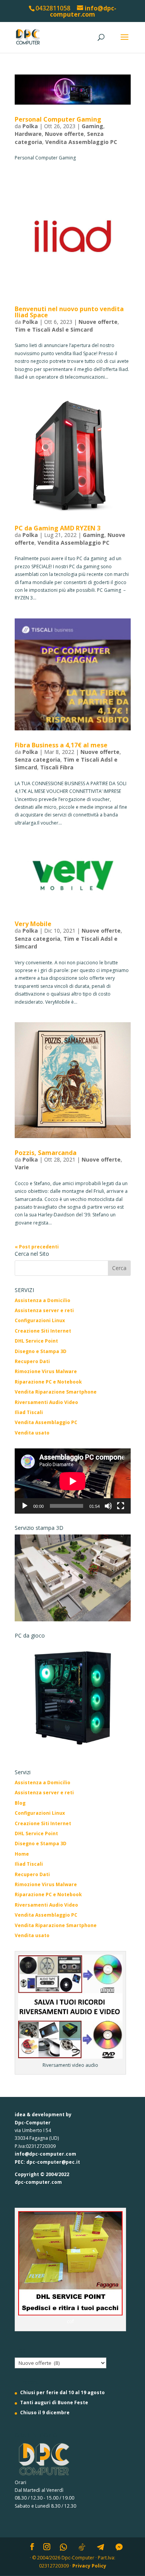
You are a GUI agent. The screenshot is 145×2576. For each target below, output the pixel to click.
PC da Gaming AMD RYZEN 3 (58, 528)
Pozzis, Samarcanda (46, 1153)
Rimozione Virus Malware (46, 1371)
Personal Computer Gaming (58, 119)
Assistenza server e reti (44, 1310)
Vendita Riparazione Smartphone (56, 1392)
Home (22, 1854)
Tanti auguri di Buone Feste (54, 2402)
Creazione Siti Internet (43, 1331)
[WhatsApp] (63, 2547)
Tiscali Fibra (57, 767)
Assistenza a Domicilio (43, 1300)
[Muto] (108, 1506)
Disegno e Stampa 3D (41, 1351)
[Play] (25, 1506)
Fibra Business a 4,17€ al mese (61, 745)
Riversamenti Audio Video (46, 1402)
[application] (73, 1481)
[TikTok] (82, 2547)
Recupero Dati (32, 1361)
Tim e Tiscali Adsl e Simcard (54, 329)
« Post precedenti (37, 1247)
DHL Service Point (36, 1341)
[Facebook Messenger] (119, 2547)
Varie (22, 1167)
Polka (30, 126)
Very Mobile (33, 924)
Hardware (28, 134)
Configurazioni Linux (40, 1320)
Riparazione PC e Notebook (48, 1382)
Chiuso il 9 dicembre (45, 2413)
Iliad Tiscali (29, 1412)
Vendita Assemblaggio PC (81, 142)
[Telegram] (101, 2547)
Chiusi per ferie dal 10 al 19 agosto (62, 2392)
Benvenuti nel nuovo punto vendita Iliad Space (69, 312)
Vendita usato (32, 1433)
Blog (20, 1803)
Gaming (92, 126)
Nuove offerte (64, 134)
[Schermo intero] (121, 1506)
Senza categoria (38, 760)
